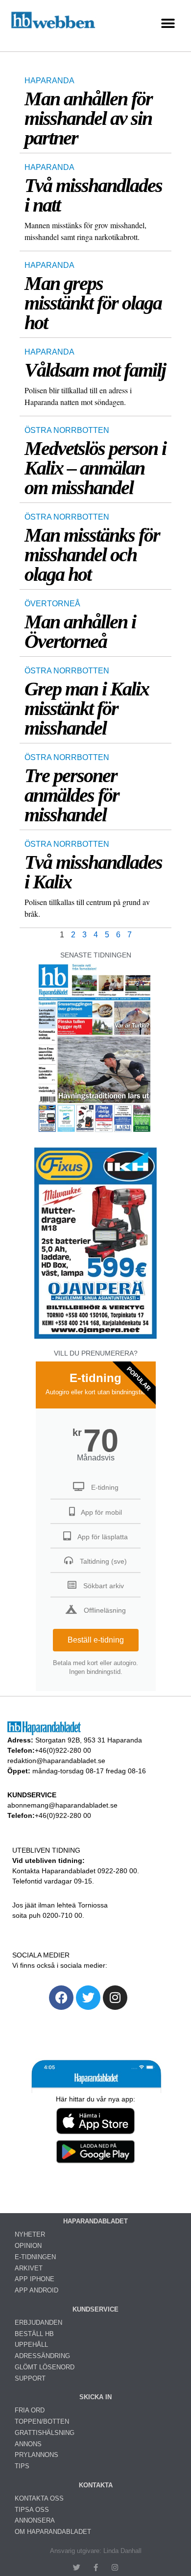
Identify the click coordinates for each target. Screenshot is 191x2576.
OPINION (28, 2246)
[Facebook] (61, 1998)
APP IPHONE (35, 2279)
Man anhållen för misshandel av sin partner (88, 118)
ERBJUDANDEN (38, 2323)
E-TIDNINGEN (35, 2257)
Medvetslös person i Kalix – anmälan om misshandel (95, 468)
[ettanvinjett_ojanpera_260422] (95, 1338)
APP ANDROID (36, 2290)
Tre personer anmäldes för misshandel (72, 795)
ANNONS (28, 2444)
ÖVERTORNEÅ (52, 604)
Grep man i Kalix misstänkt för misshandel (87, 708)
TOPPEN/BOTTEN (42, 2421)
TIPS (22, 2466)
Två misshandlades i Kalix (93, 872)
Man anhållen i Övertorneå (80, 632)
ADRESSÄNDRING (42, 2356)
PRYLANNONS (36, 2455)
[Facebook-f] (96, 2567)
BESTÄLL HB (34, 2334)
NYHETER (30, 2234)
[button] (168, 23)
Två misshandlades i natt (93, 195)
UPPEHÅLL (31, 2345)
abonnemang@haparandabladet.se (62, 1805)
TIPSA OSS (32, 2510)
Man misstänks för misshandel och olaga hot (92, 555)
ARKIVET (29, 2268)
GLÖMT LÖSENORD (45, 2367)
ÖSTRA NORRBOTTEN (67, 430)
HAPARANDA (49, 81)
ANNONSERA (35, 2520)
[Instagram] (115, 1998)
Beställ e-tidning (96, 1640)
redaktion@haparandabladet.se (56, 1761)
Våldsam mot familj (95, 370)
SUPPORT (30, 2378)
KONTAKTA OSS (39, 2498)
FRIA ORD (30, 2410)
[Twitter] (88, 1998)
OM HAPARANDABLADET (53, 2532)
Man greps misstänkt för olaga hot (93, 303)
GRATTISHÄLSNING (45, 2433)
